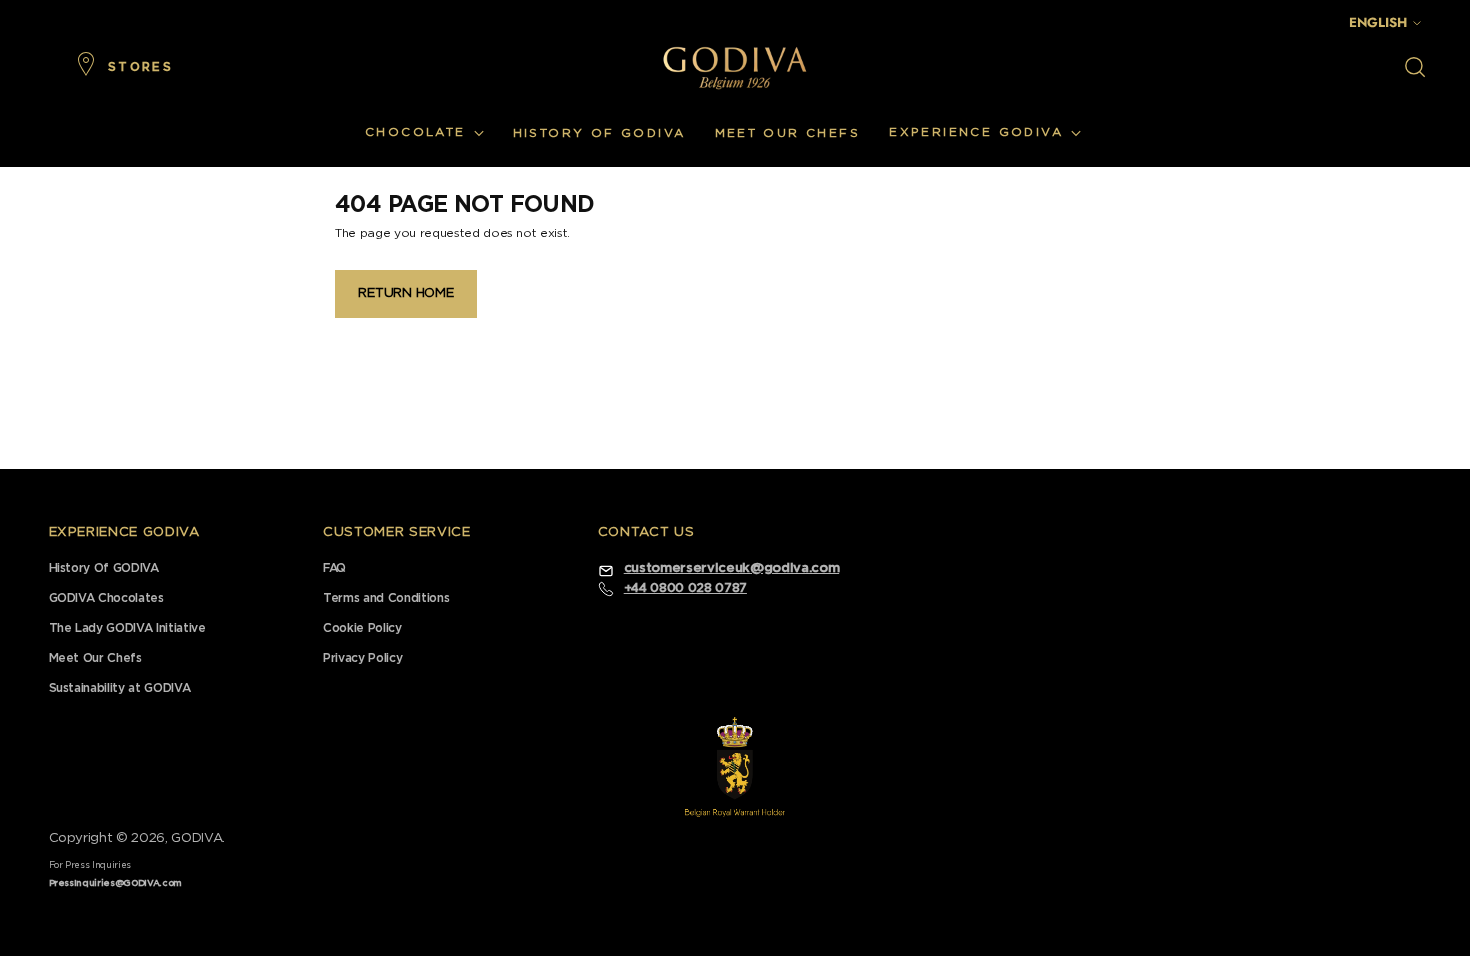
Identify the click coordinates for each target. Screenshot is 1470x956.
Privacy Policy (362, 658)
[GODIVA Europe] (735, 67)
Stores (140, 67)
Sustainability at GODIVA (120, 688)
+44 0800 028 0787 (685, 588)
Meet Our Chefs (95, 658)
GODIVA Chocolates (106, 598)
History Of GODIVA (104, 568)
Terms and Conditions (386, 598)
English (1378, 22)
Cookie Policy (362, 628)
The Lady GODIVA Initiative (127, 628)
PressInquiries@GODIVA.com (116, 883)
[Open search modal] (1415, 67)
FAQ (334, 568)
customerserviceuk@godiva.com (731, 568)
